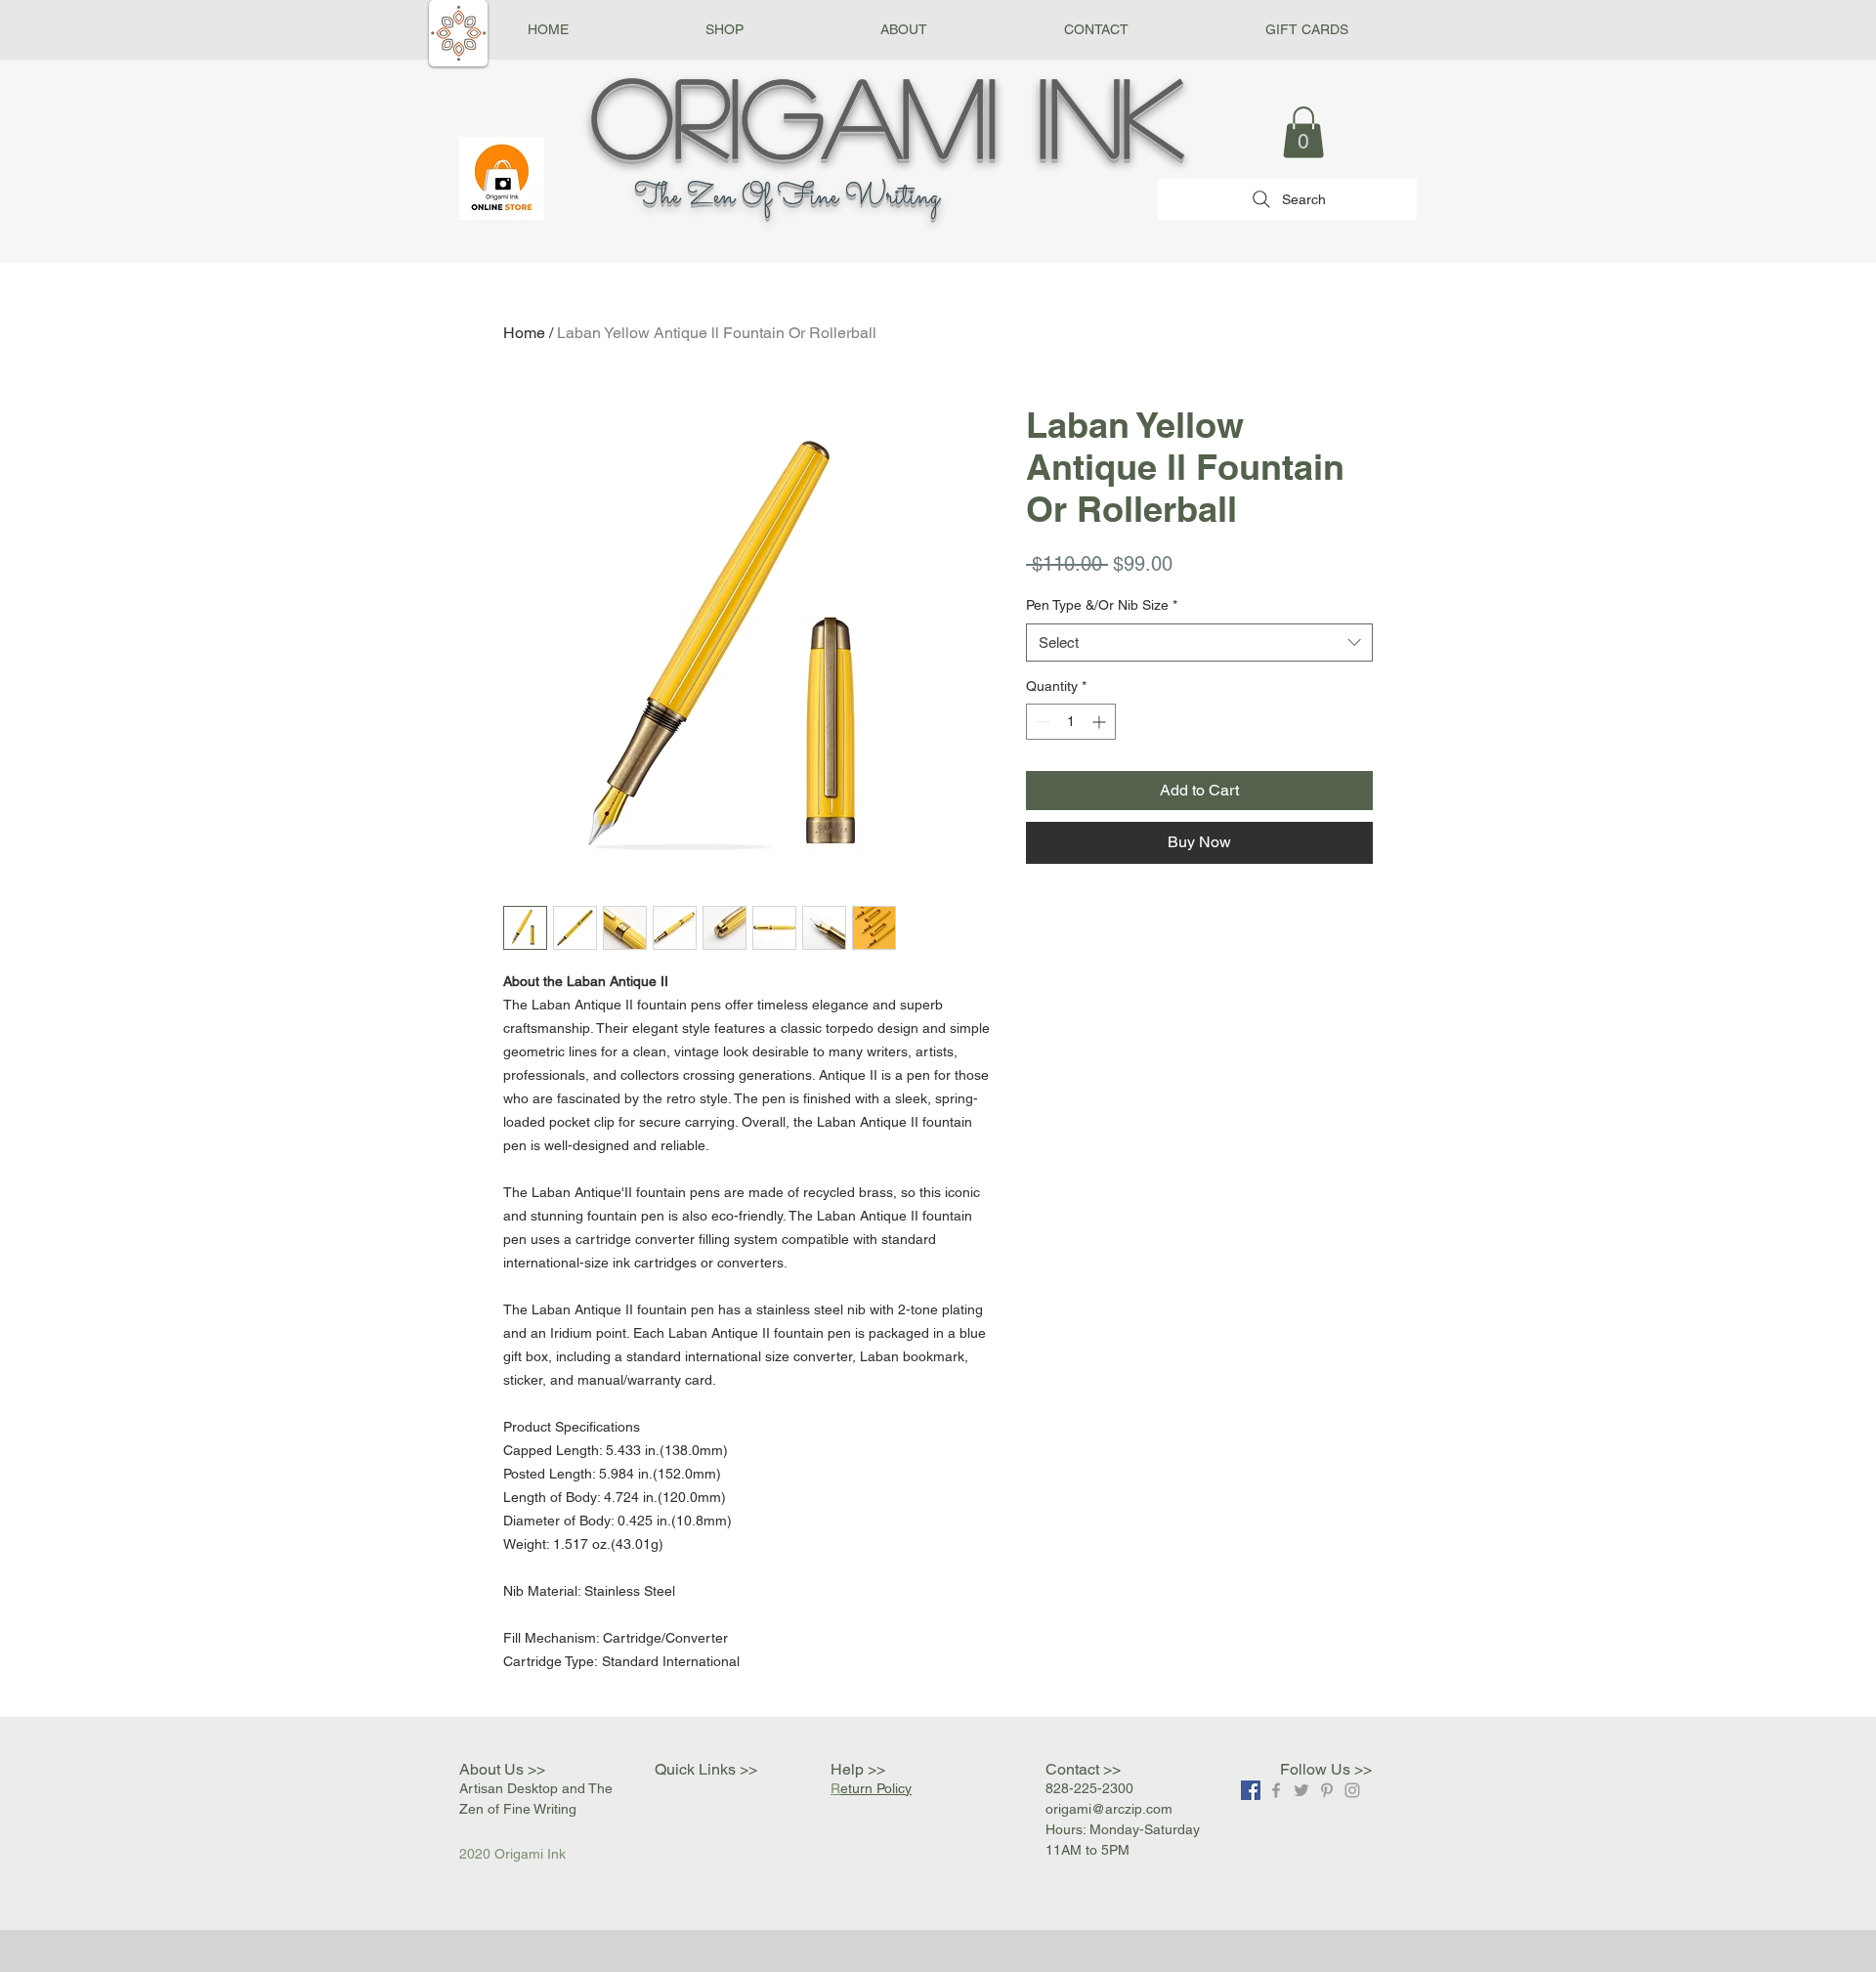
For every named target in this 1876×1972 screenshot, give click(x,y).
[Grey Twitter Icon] (1301, 1790)
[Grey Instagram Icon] (1352, 1790)
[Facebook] (1251, 1790)
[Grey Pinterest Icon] (1327, 1790)
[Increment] (1101, 722)
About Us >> (502, 1769)
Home (524, 333)
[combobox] (1199, 643)
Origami (795, 114)
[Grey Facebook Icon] (1276, 1790)
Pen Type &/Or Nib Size (1102, 605)
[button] (725, 30)
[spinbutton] (1071, 722)
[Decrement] (1041, 722)
